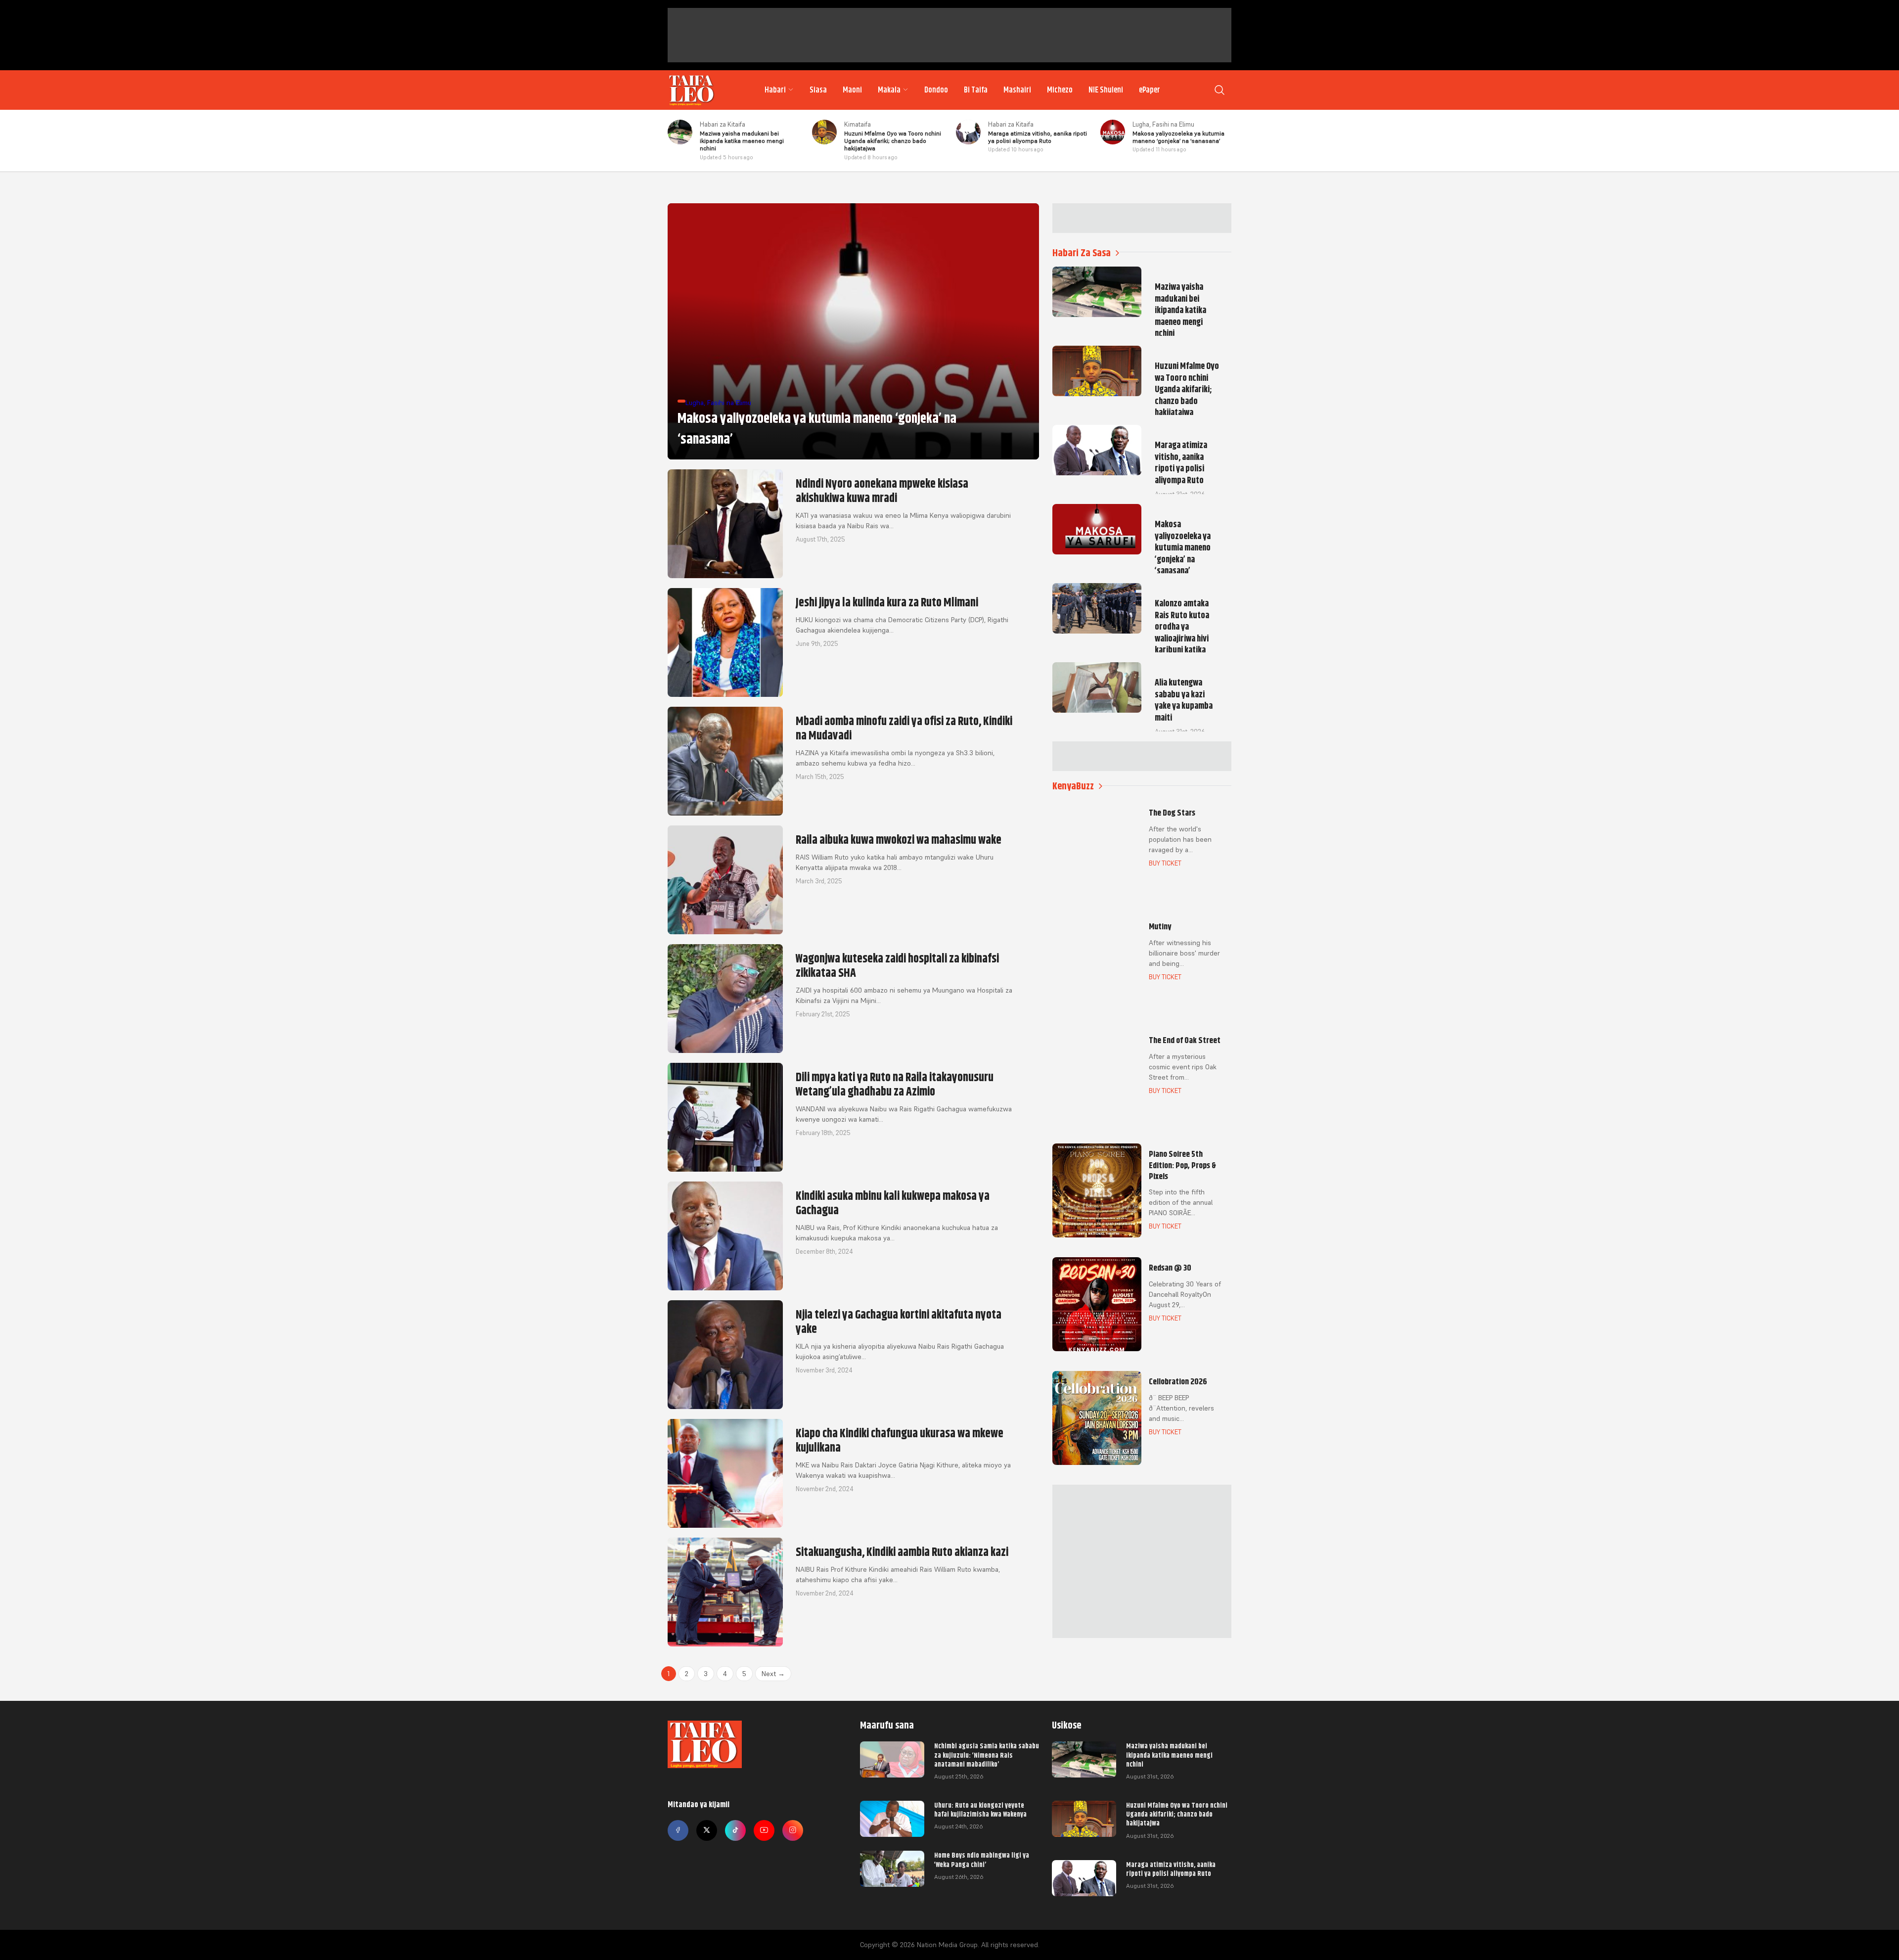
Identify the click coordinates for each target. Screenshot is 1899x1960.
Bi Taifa (976, 90)
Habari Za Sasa (1082, 253)
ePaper (1150, 90)
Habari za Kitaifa (723, 124)
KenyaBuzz (1073, 786)
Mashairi (1017, 90)
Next (773, 1674)
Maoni (852, 90)
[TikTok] (735, 1830)
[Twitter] (707, 1830)
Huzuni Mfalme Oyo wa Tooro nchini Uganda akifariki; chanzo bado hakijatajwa (1177, 1814)
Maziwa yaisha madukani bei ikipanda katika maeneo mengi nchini (1169, 1755)
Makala (889, 90)
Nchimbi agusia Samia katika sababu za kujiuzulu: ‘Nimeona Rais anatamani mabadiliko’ (987, 1755)
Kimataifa (858, 124)
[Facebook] (678, 1830)
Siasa (818, 90)
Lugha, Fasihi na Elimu (1163, 124)
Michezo (1060, 90)
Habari (775, 90)
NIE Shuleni (1106, 90)
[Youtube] (764, 1830)
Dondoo (936, 90)
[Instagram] (793, 1830)
